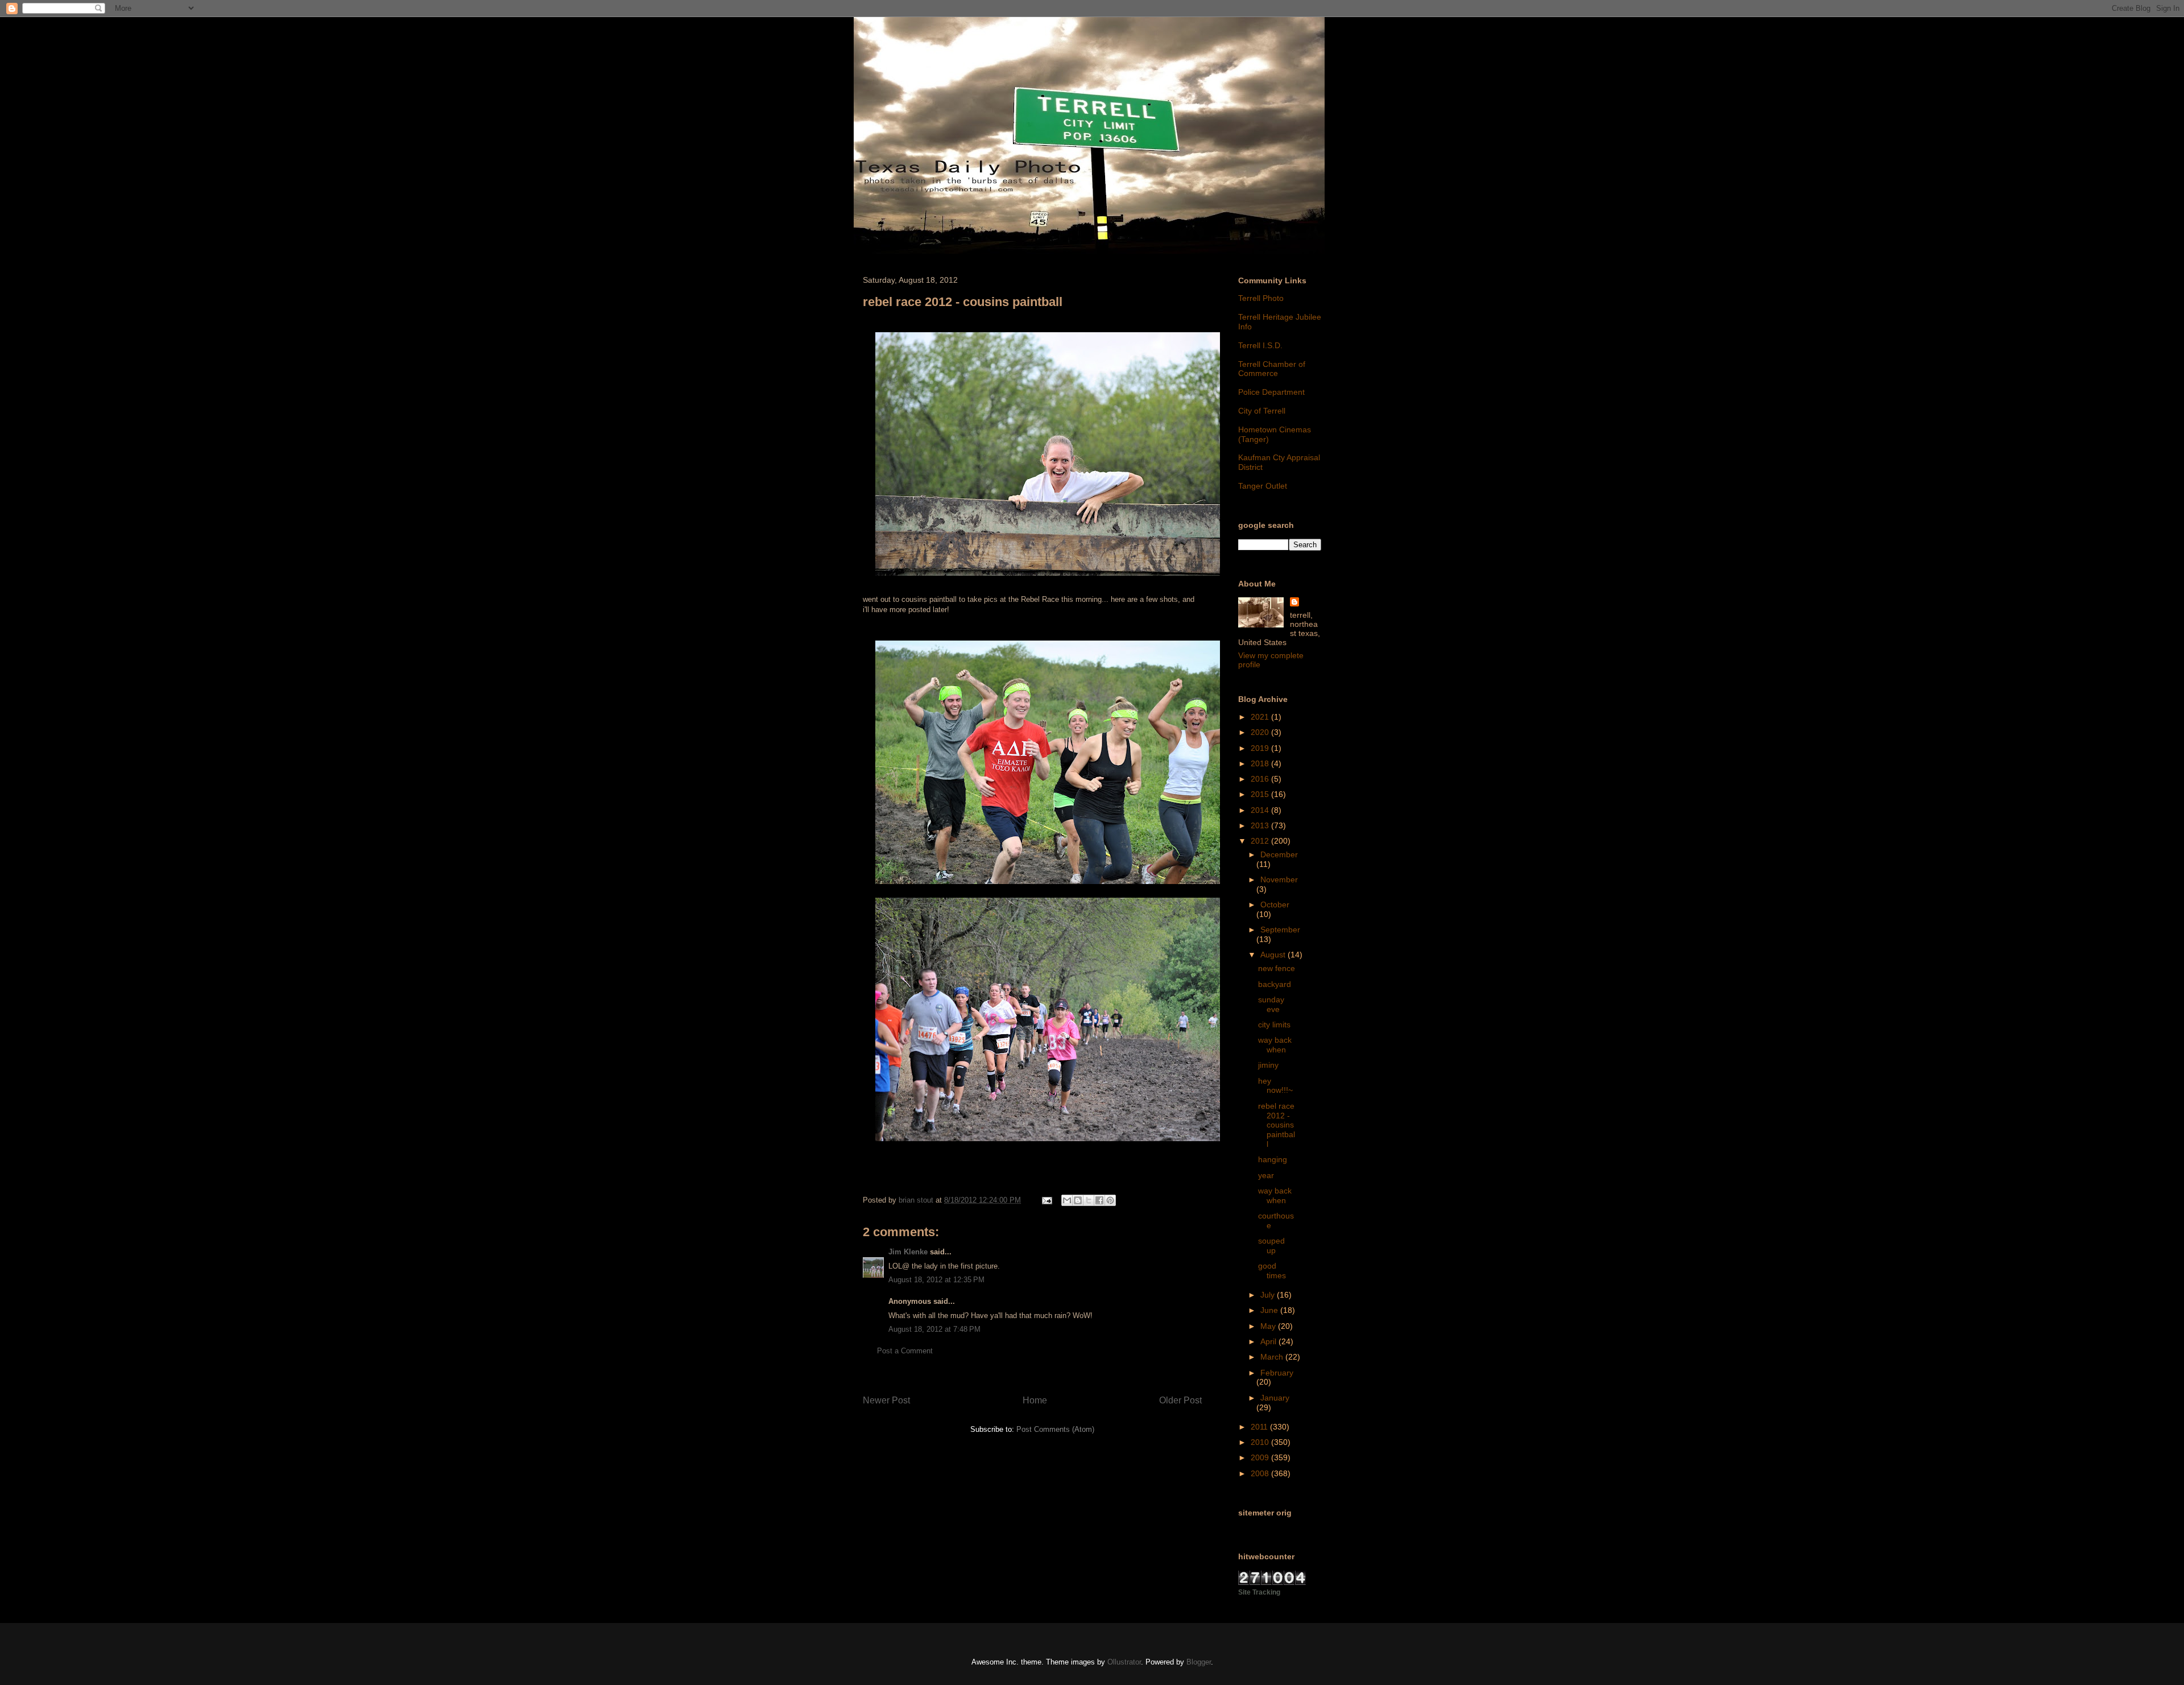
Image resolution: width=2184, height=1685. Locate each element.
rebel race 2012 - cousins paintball (1277, 1125)
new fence (1277, 968)
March (1273, 1357)
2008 (1261, 1473)
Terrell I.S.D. (1260, 345)
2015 (1261, 794)
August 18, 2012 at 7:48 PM (934, 1329)
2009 (1261, 1457)
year (1266, 1175)
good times (1272, 1271)
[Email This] (1067, 1200)
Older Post (1180, 1400)
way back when (1275, 1045)
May (1269, 1326)
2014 (1261, 810)
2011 (1260, 1427)
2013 (1261, 825)
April (1269, 1341)
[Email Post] (1046, 1200)
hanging (1273, 1159)
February (1277, 1373)
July (1269, 1295)
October (1275, 905)
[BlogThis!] (1078, 1200)
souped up (1271, 1246)
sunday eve (1271, 1004)
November (1279, 879)
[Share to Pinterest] (1110, 1200)
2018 (1261, 763)
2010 (1261, 1442)
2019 (1261, 748)
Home (1035, 1400)
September (1280, 930)
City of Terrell (1262, 411)
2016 (1261, 779)
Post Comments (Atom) (1055, 1429)
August (1274, 955)
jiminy (1268, 1065)
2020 (1261, 732)
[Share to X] (1089, 1200)
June (1270, 1310)
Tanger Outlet (1263, 486)
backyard (1275, 984)
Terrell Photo (1261, 298)
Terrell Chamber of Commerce (1272, 369)
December (1279, 854)
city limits (1274, 1025)
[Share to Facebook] (1099, 1200)
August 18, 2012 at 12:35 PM (936, 1280)
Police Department (1271, 392)
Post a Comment (905, 1351)
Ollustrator (1124, 1662)
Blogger (1199, 1662)
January (1275, 1398)
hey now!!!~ (1275, 1086)
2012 (1261, 841)
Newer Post (886, 1400)
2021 (1261, 717)
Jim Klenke (908, 1252)
